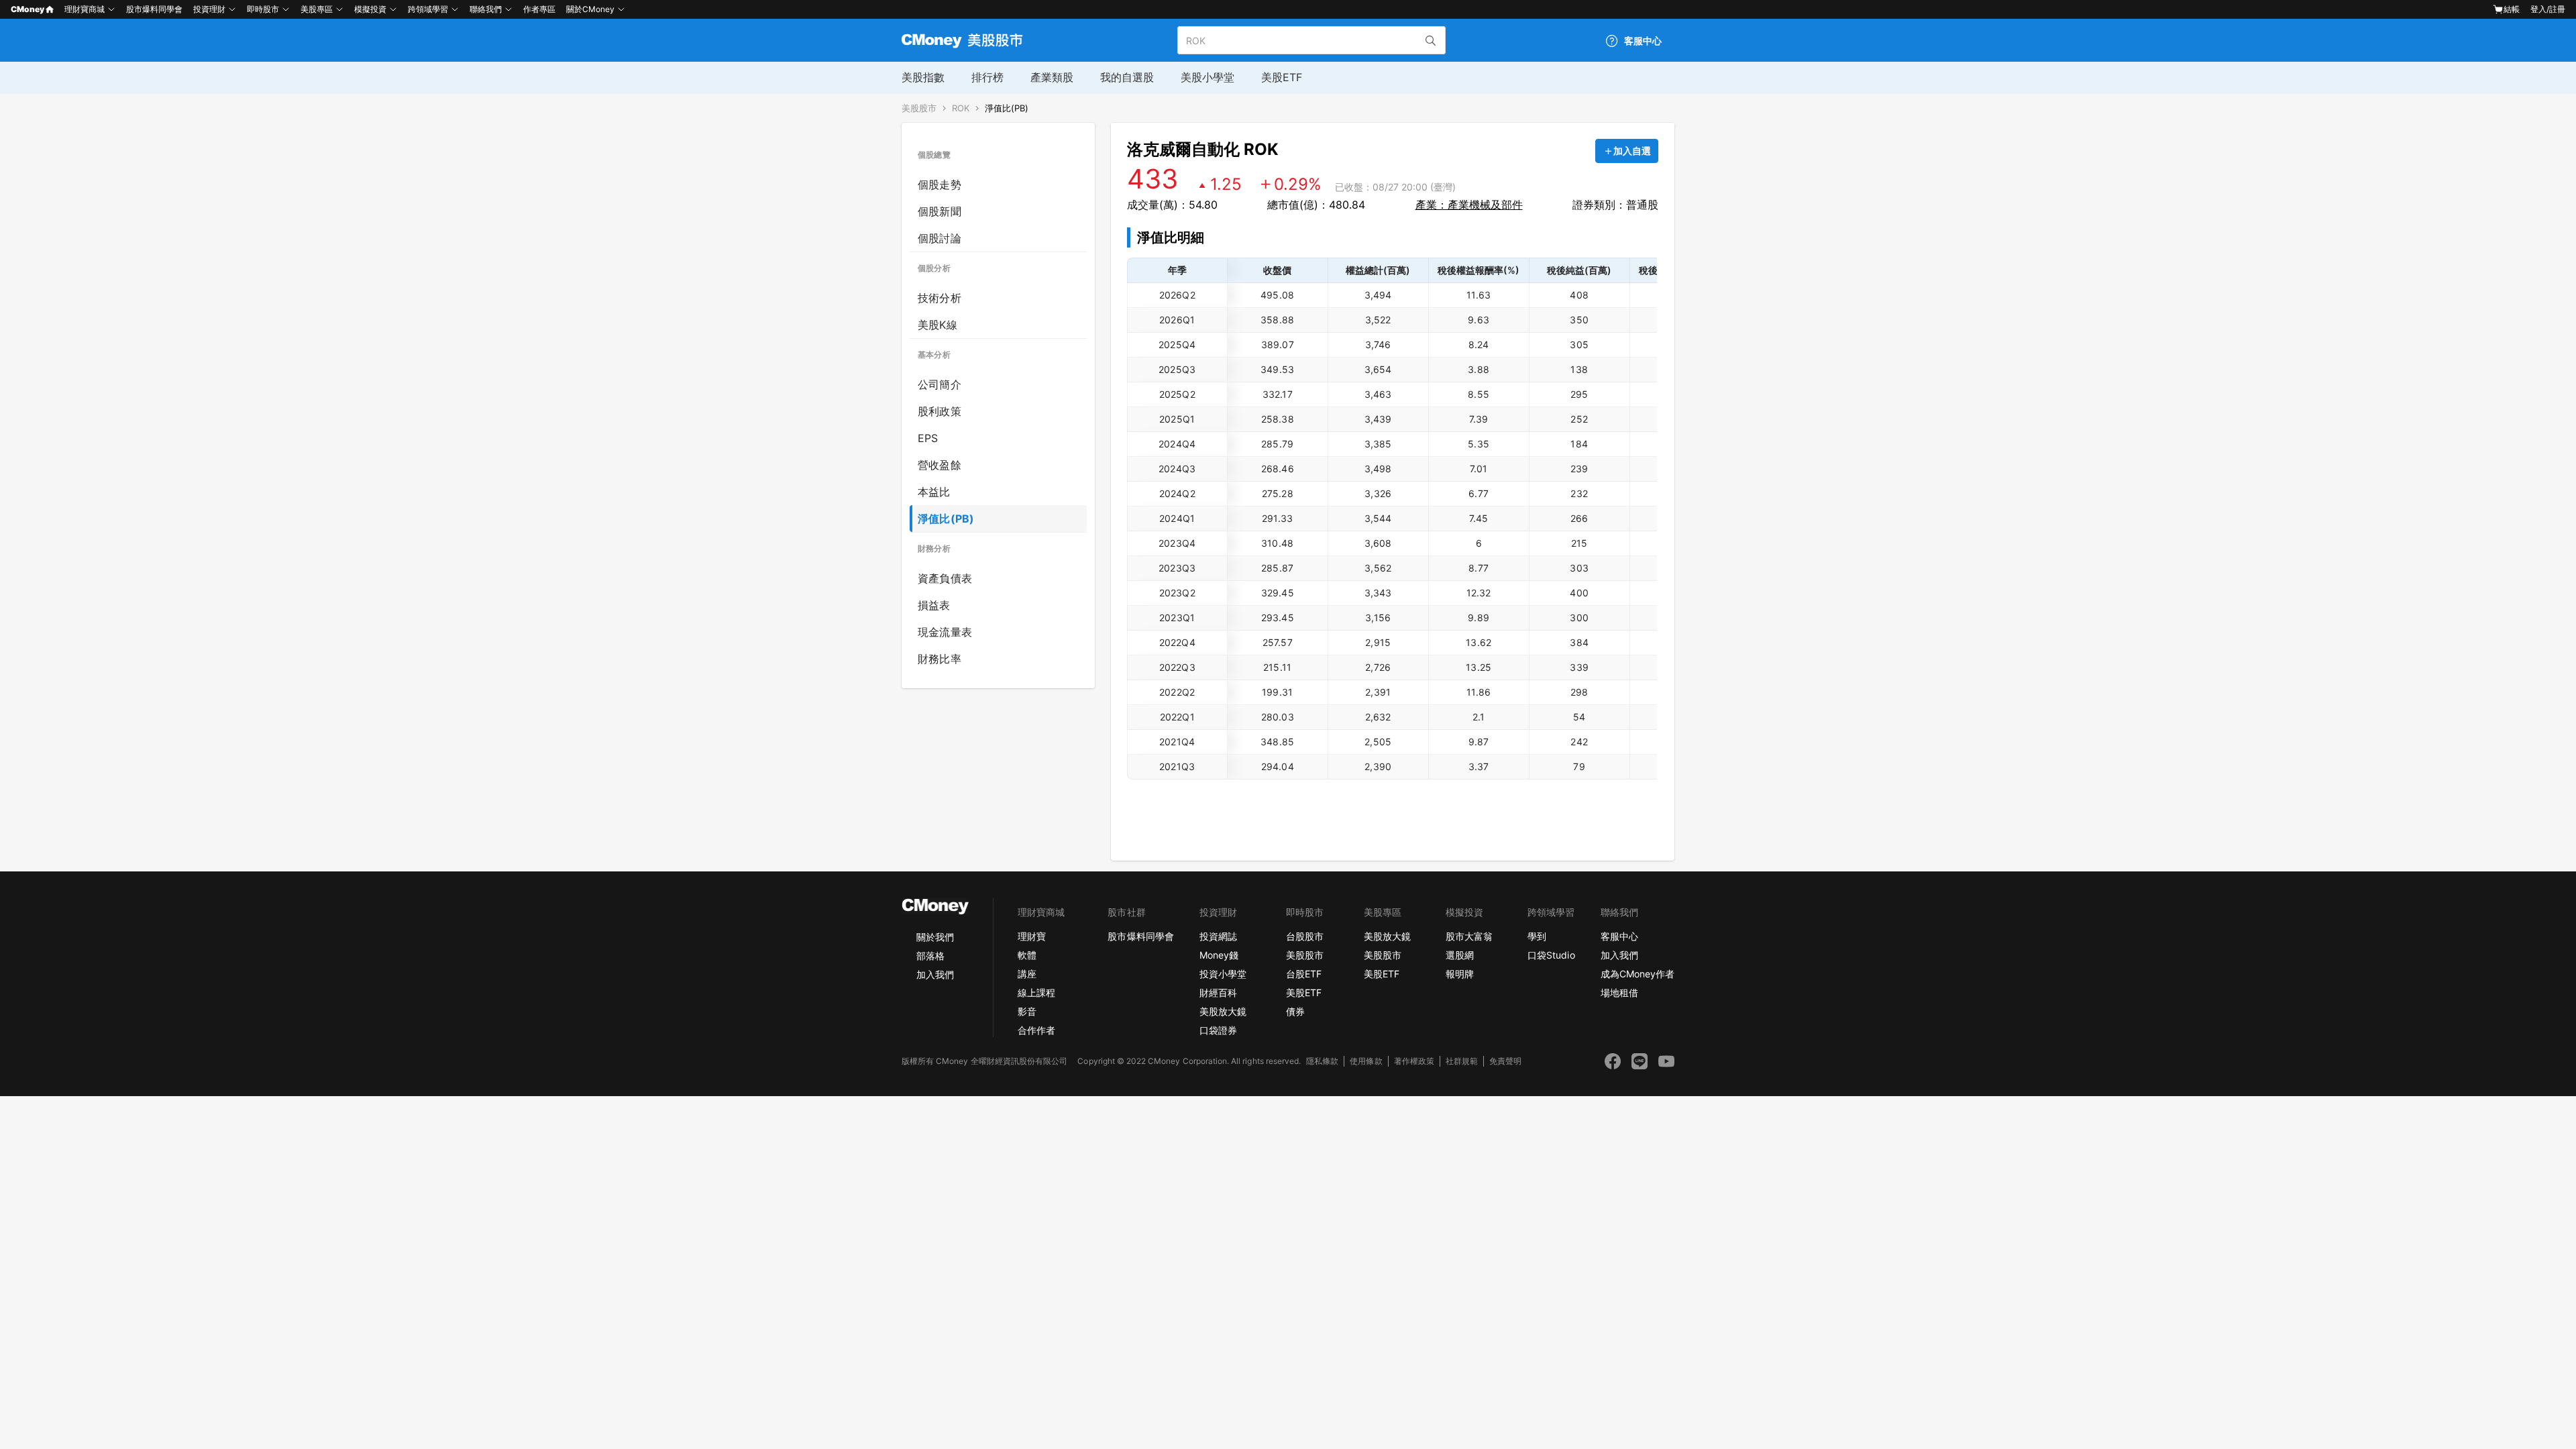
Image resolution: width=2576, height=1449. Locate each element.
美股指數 (923, 77)
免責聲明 (1505, 1061)
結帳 (2512, 9)
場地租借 (1619, 992)
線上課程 (1036, 992)
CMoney (28, 9)
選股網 (1460, 955)
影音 (1027, 1011)
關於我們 (935, 937)
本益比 (934, 492)
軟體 (1027, 955)
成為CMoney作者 (1638, 974)
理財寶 (1032, 936)
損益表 (934, 605)
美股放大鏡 (1223, 1011)
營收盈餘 (940, 465)
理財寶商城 (85, 9)
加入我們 (935, 974)
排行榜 (987, 77)
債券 (1295, 1011)
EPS (928, 438)
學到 (1537, 936)
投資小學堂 (1223, 974)
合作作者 (1036, 1030)
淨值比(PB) (1007, 108)
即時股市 (263, 9)
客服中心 (1619, 936)
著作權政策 (1414, 1061)
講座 (1027, 974)
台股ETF (1304, 974)
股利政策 (940, 411)
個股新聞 (940, 211)
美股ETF (1282, 77)
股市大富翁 (1469, 936)
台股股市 (1305, 936)
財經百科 (1218, 992)
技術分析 (940, 298)
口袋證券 (1218, 1030)
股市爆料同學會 (154, 9)
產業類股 (1052, 77)
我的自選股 (1127, 77)
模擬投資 (370, 9)
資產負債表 (945, 578)
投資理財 (209, 9)
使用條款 (1366, 1061)
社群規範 (1462, 1061)
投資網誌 (1218, 936)
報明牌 (1460, 974)
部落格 (930, 956)
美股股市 (919, 108)
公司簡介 (940, 384)
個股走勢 (940, 184)
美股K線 (937, 325)
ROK (961, 108)
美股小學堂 (1207, 77)
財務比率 (940, 659)
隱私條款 (1322, 1061)
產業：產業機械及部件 (1469, 205)
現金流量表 (945, 632)
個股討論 (940, 238)
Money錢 (1219, 955)
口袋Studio (1551, 955)
